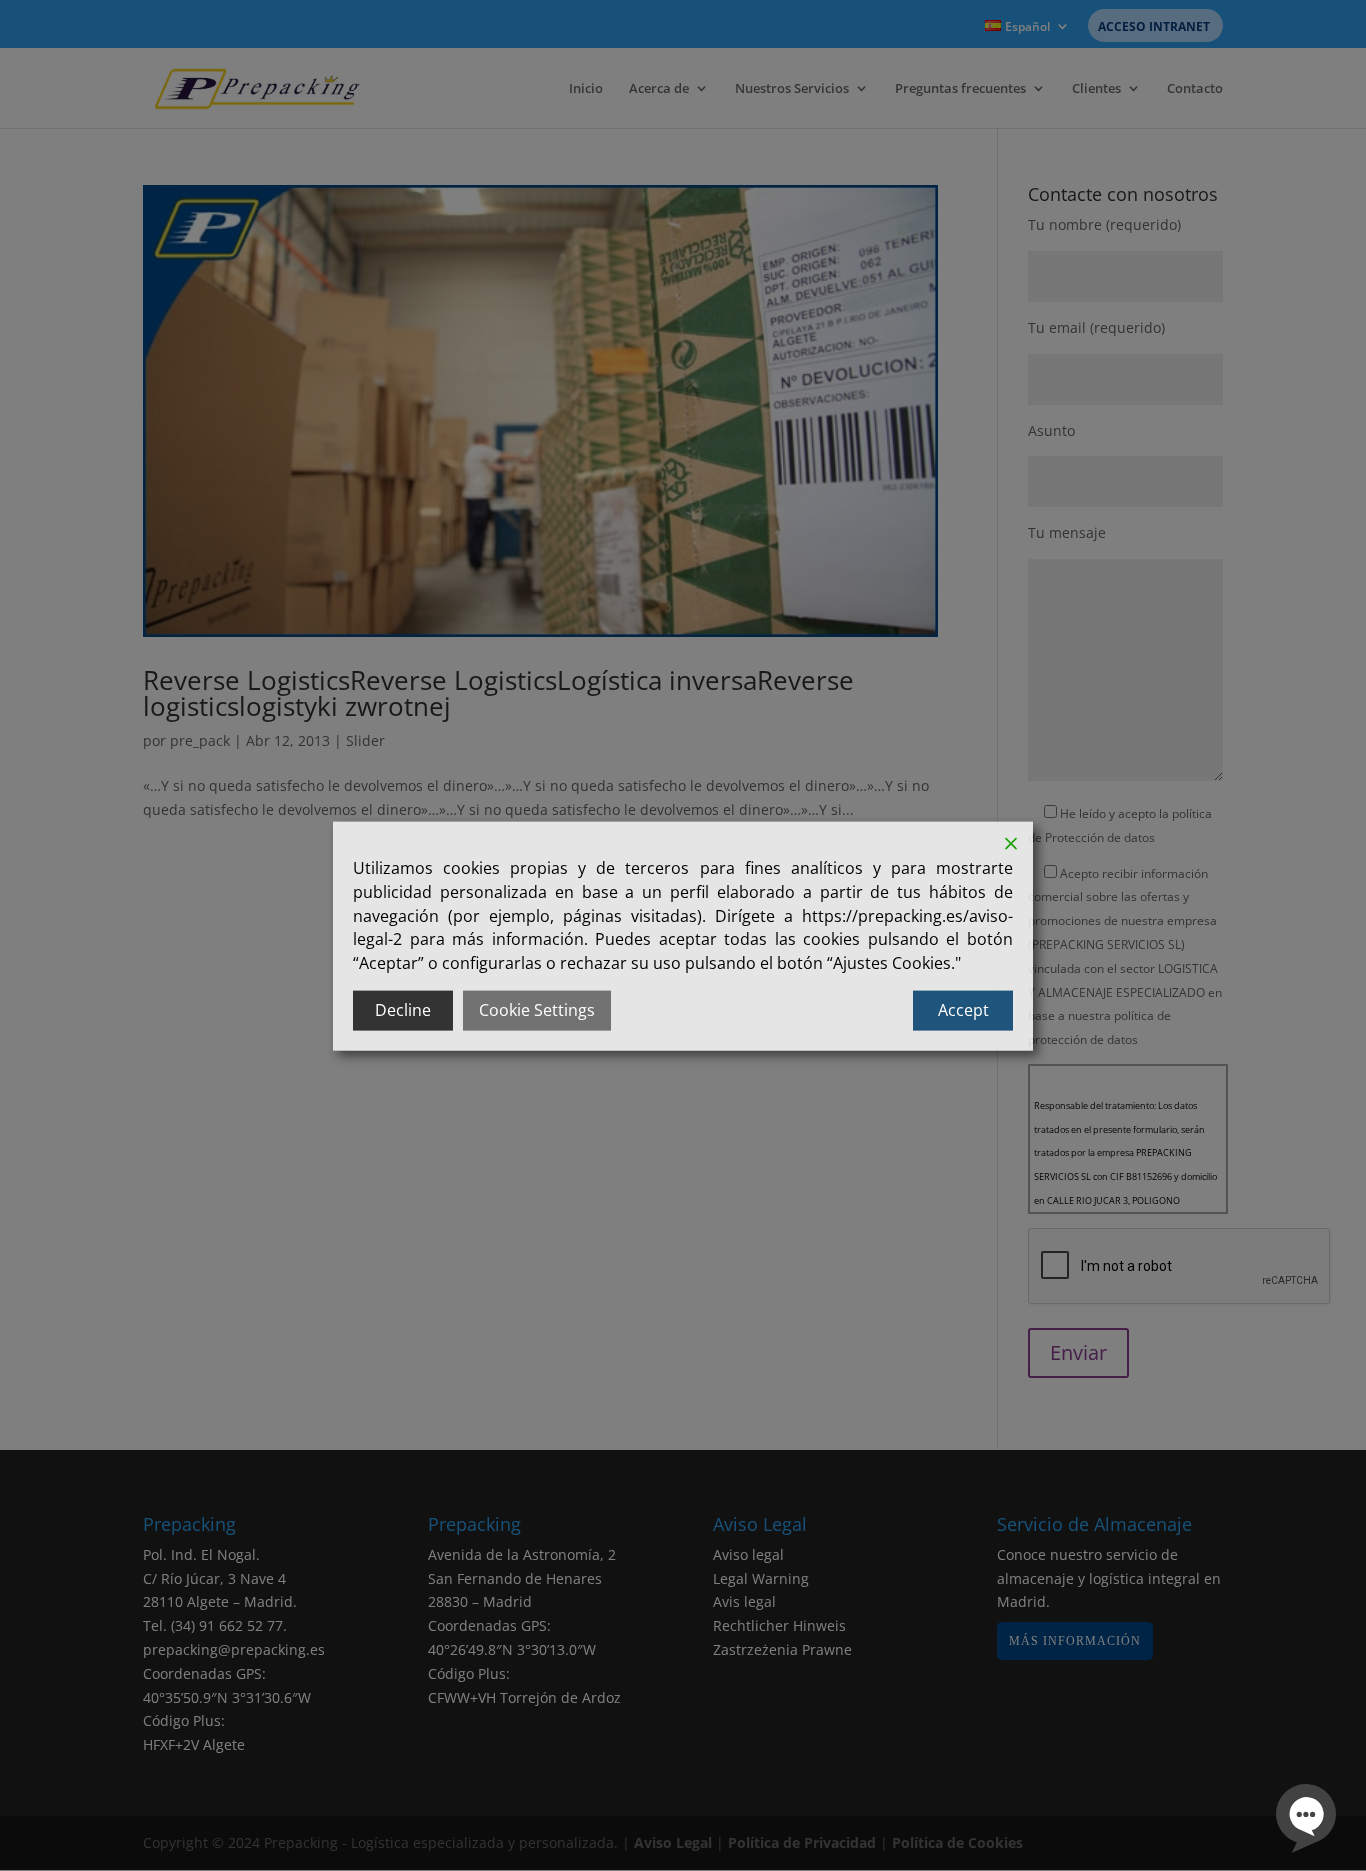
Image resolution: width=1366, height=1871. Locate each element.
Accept (963, 1009)
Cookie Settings (537, 1009)
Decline (403, 1009)
